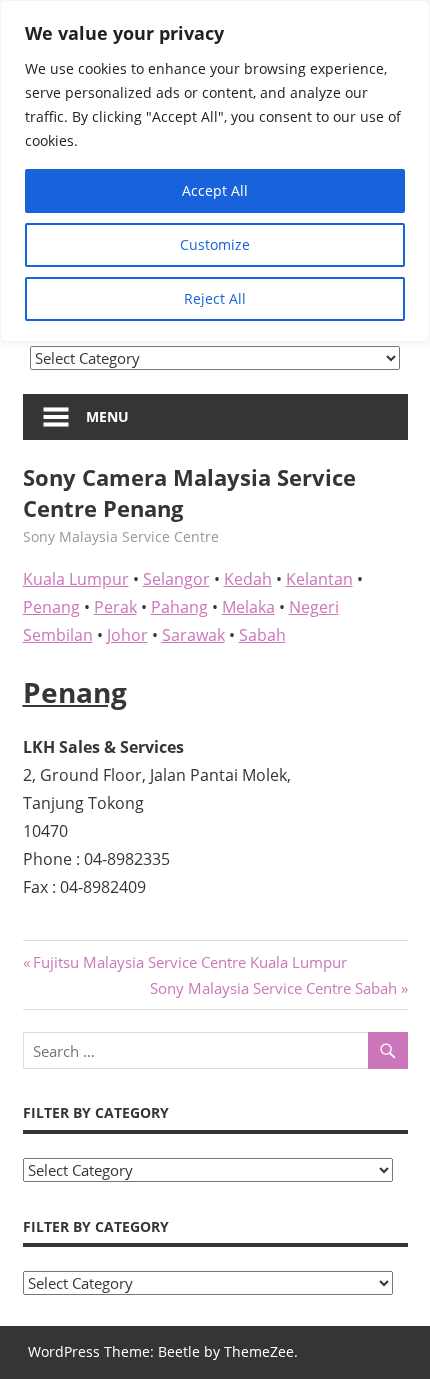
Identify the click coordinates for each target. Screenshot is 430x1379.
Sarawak (193, 635)
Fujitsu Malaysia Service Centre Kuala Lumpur (189, 962)
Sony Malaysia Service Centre (121, 536)
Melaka (248, 607)
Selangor (176, 579)
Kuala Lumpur (76, 579)
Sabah (262, 635)
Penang (51, 607)
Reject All (215, 298)
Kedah (248, 579)
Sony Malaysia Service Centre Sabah (273, 988)
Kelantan (319, 579)
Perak (115, 607)
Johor (127, 635)
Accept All (215, 190)
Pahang (179, 607)
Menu (107, 416)
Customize (215, 244)
